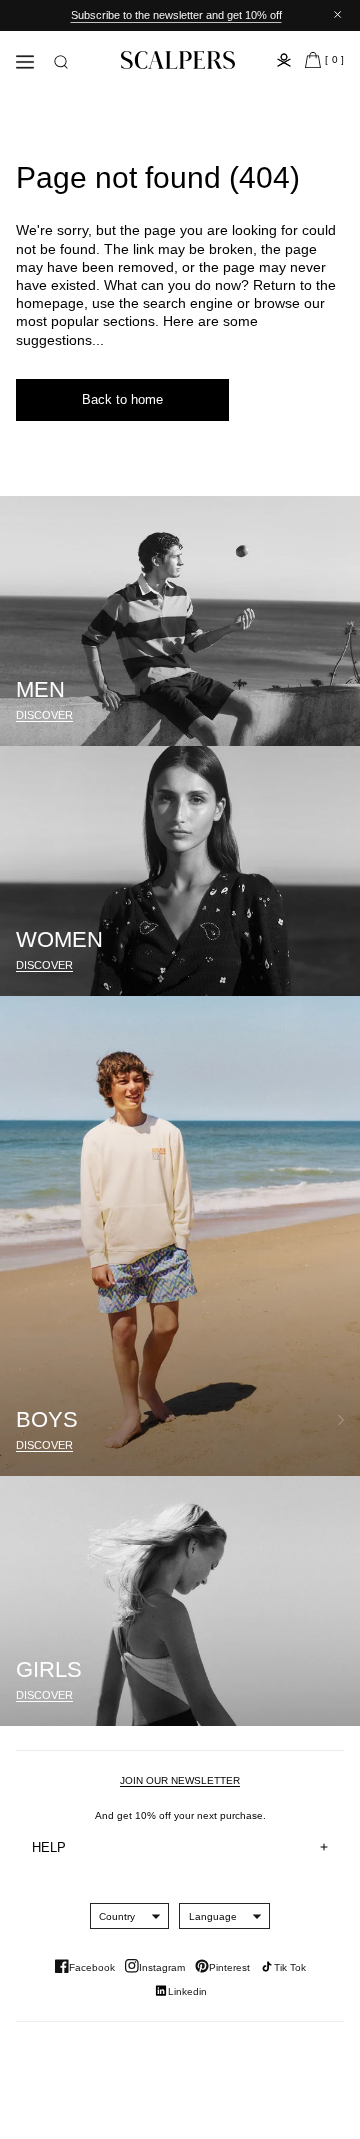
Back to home (122, 399)
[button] (61, 62)
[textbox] (117, 1916)
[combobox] (117, 1916)
